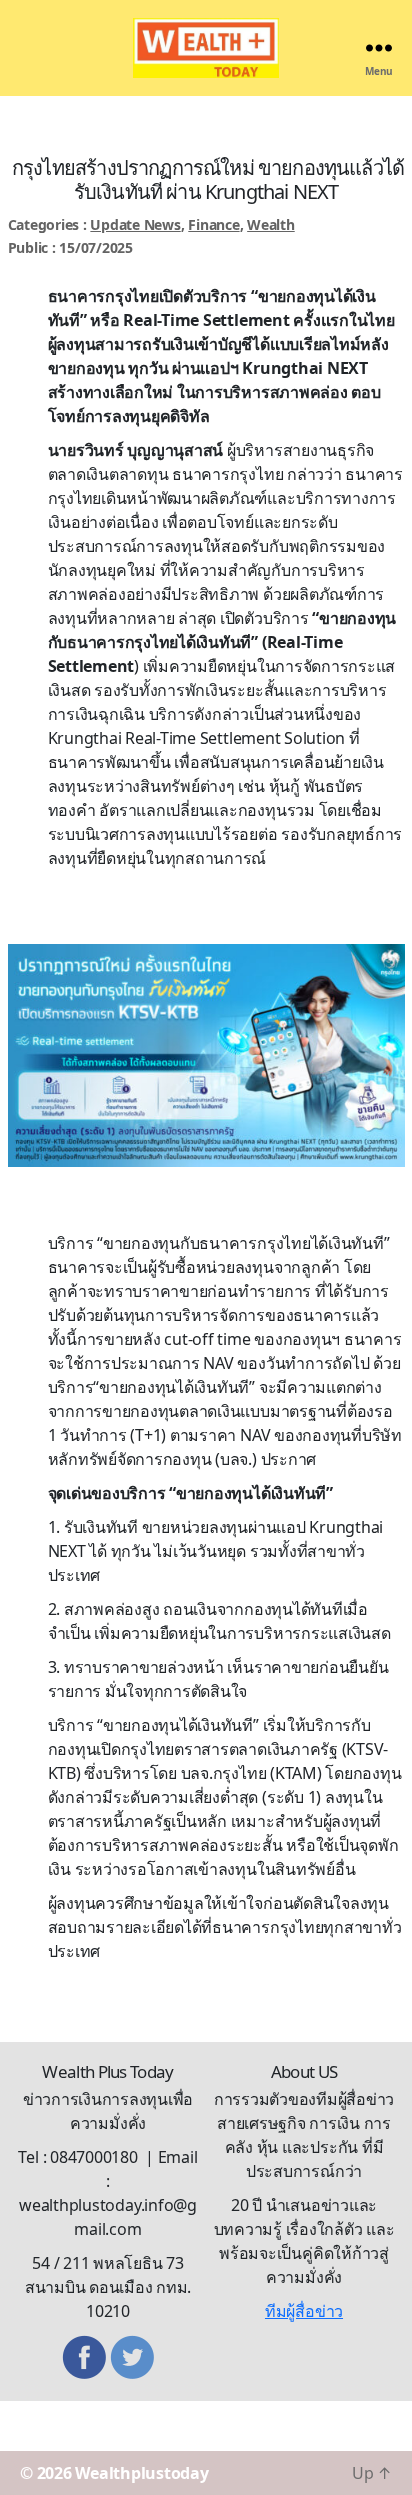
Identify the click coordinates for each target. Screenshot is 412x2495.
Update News (135, 224)
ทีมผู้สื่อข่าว (304, 2311)
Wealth (271, 224)
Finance (213, 224)
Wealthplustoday (141, 2473)
